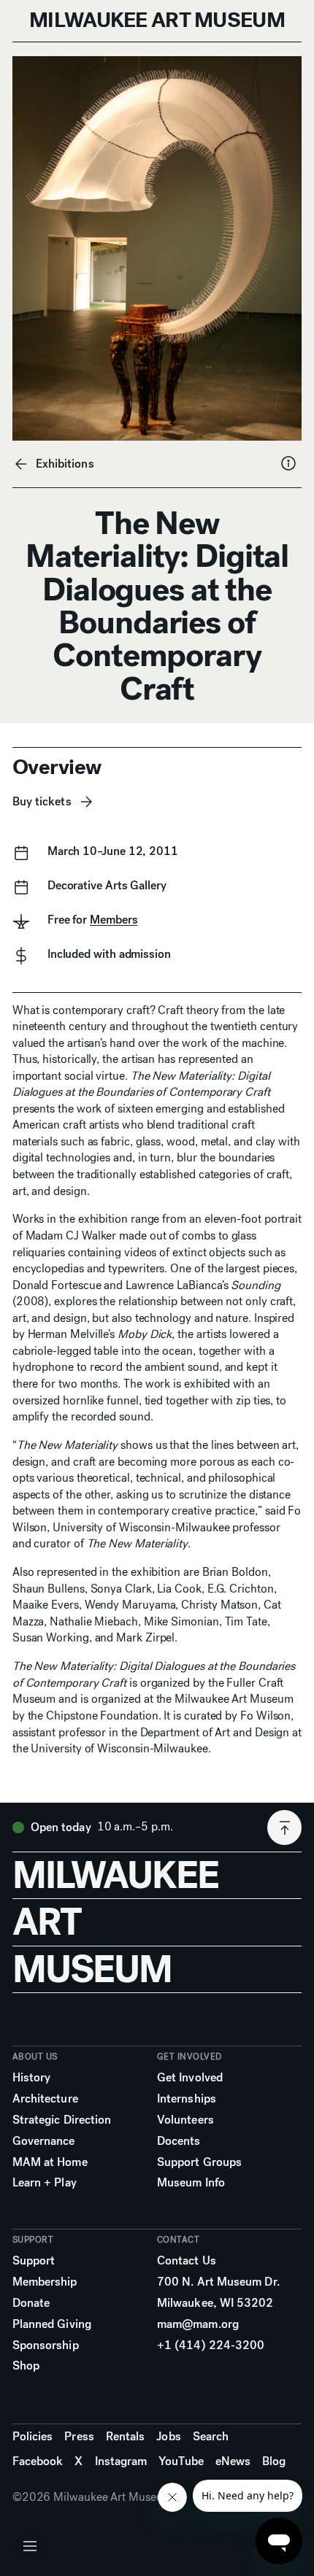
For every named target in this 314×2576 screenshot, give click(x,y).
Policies (33, 2436)
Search (211, 2436)
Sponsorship (46, 2345)
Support (34, 2260)
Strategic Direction (62, 2120)
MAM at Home (50, 2162)
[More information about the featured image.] (288, 463)
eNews (233, 2461)
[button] (30, 2546)
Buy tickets (42, 801)
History (32, 2077)
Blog (274, 2461)
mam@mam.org (198, 2324)
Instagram (121, 2461)
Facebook (38, 2461)
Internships (187, 2099)
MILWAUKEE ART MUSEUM (157, 20)
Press (79, 2436)
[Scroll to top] (284, 1827)
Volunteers (185, 2120)
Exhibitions (65, 464)
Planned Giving (52, 2324)
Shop (26, 2366)
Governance (44, 2141)
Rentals (126, 2436)
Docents (179, 2141)
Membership (45, 2282)
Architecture (45, 2099)
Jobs (168, 2436)
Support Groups (199, 2162)
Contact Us (187, 2260)
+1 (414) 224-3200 (211, 2345)
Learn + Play (45, 2182)
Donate (31, 2303)
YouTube (181, 2461)
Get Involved (190, 2077)
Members (114, 920)
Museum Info (191, 2182)
